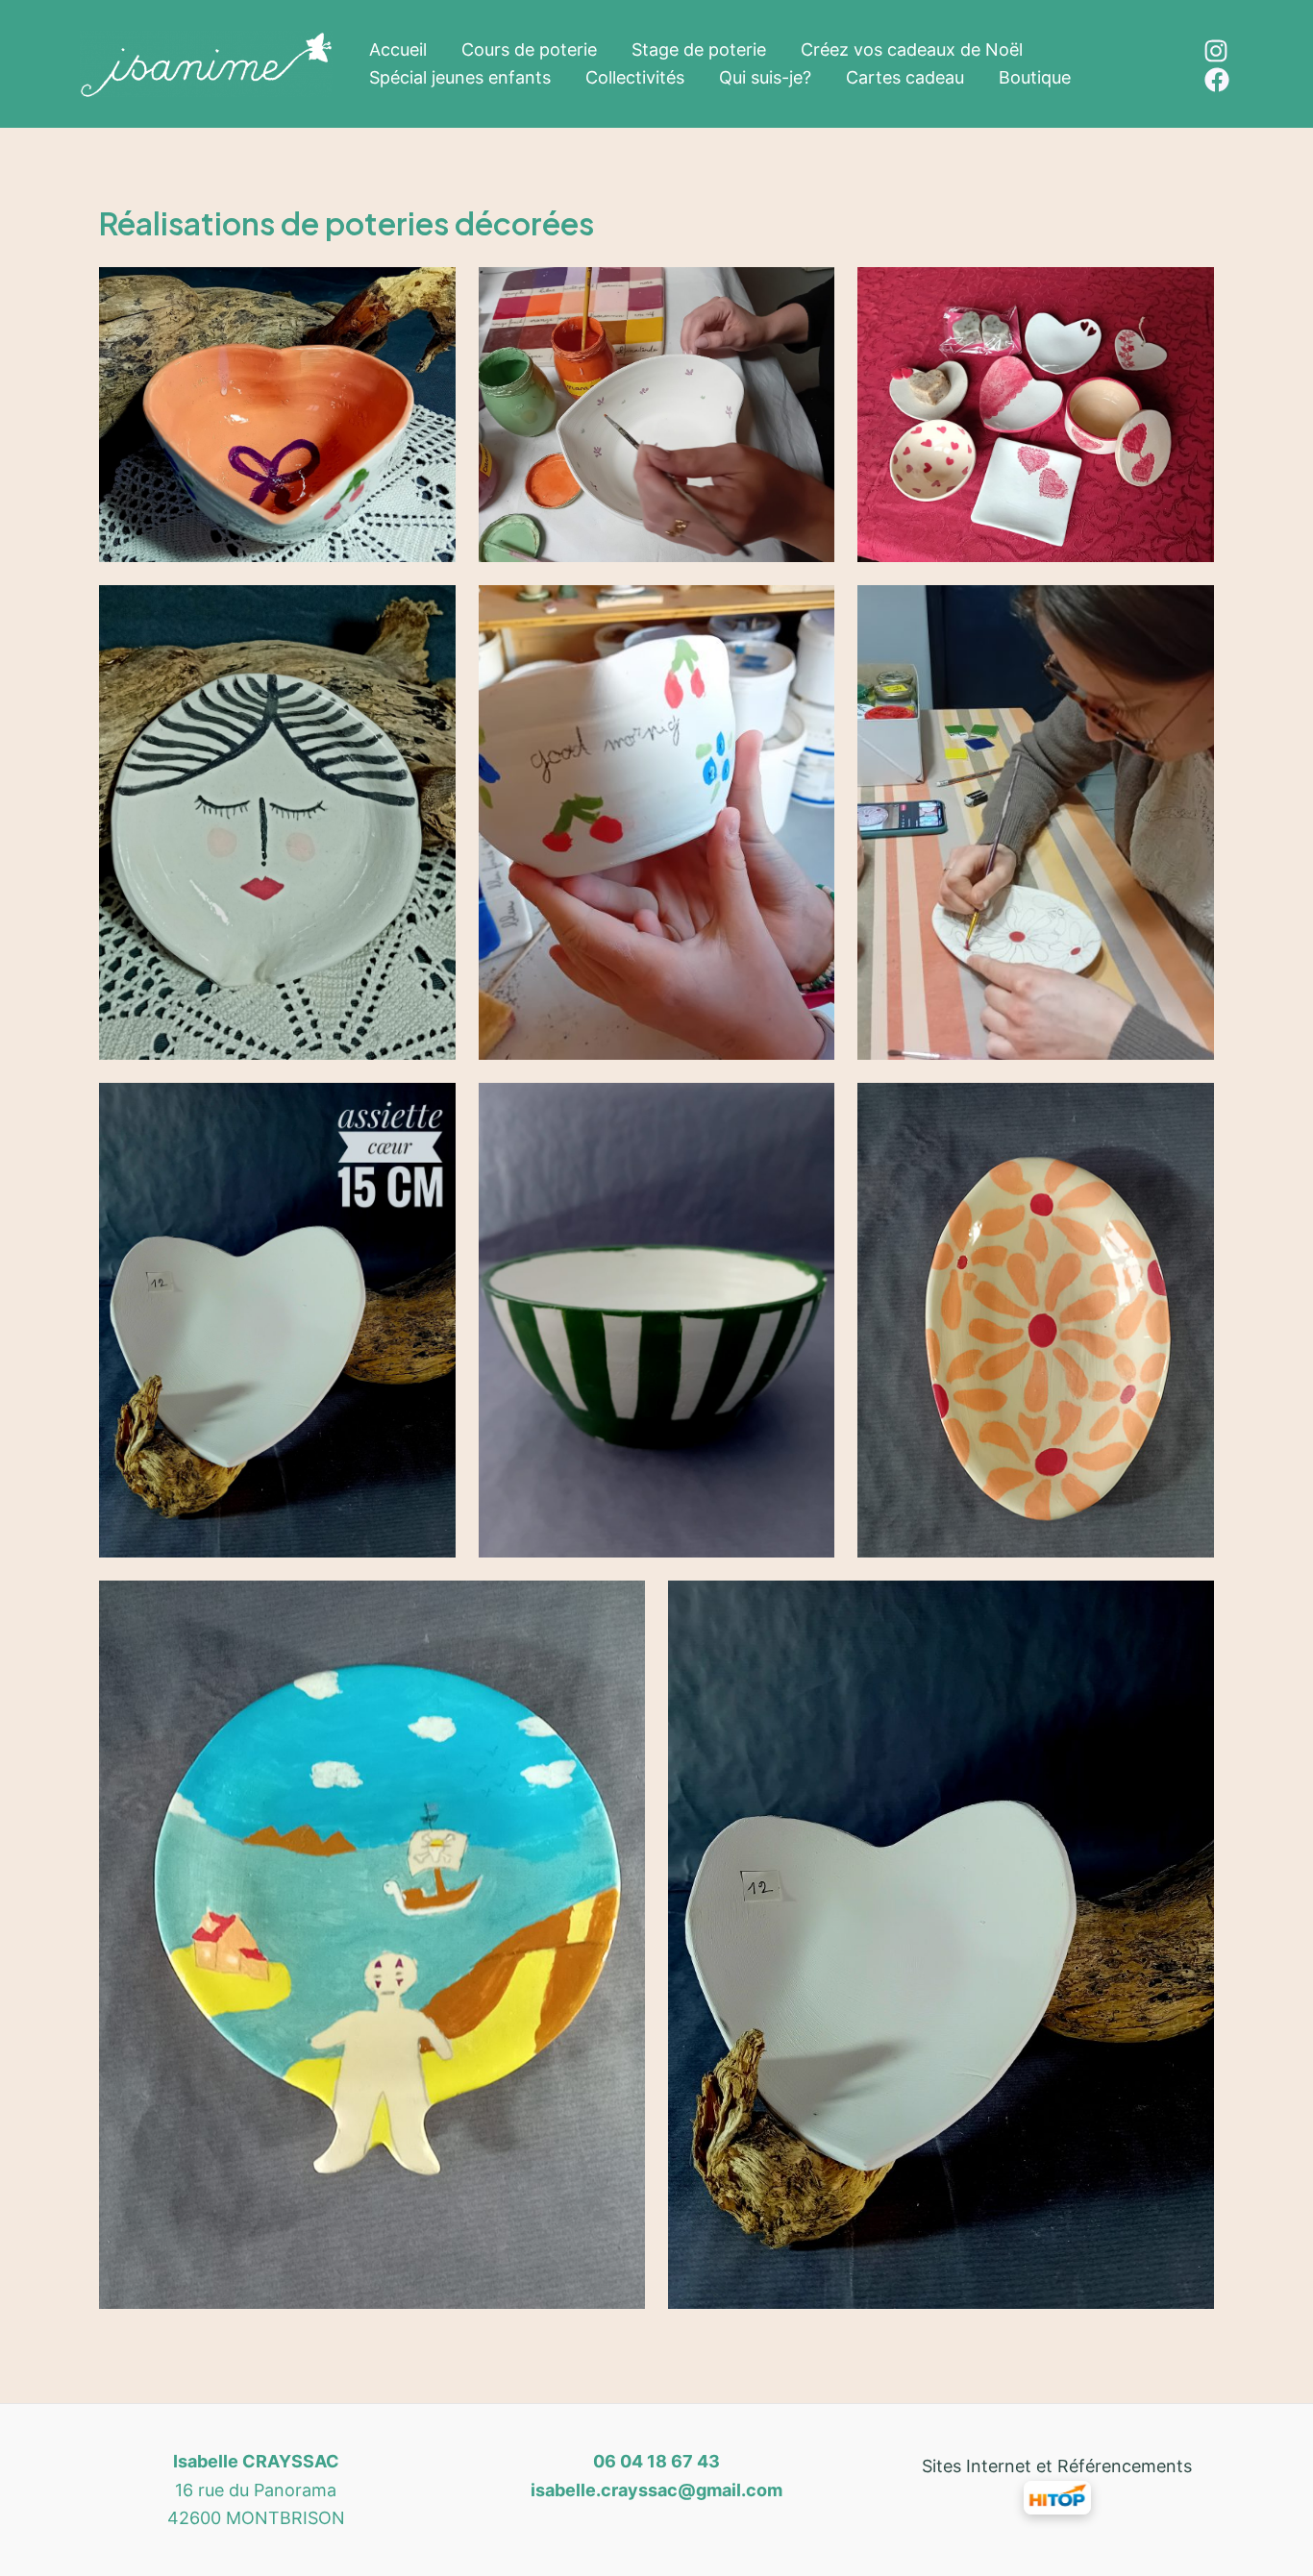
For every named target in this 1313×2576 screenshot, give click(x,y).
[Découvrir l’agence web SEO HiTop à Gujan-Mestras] (1057, 2496)
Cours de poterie (529, 49)
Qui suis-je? (765, 77)
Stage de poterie (699, 49)
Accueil (398, 49)
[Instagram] (1216, 51)
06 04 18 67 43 (656, 2461)
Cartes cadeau (905, 77)
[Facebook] (1217, 80)
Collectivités (635, 77)
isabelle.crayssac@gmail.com (656, 2490)
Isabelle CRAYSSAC (256, 2461)
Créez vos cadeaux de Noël (912, 49)
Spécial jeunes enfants (460, 77)
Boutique (1035, 77)
